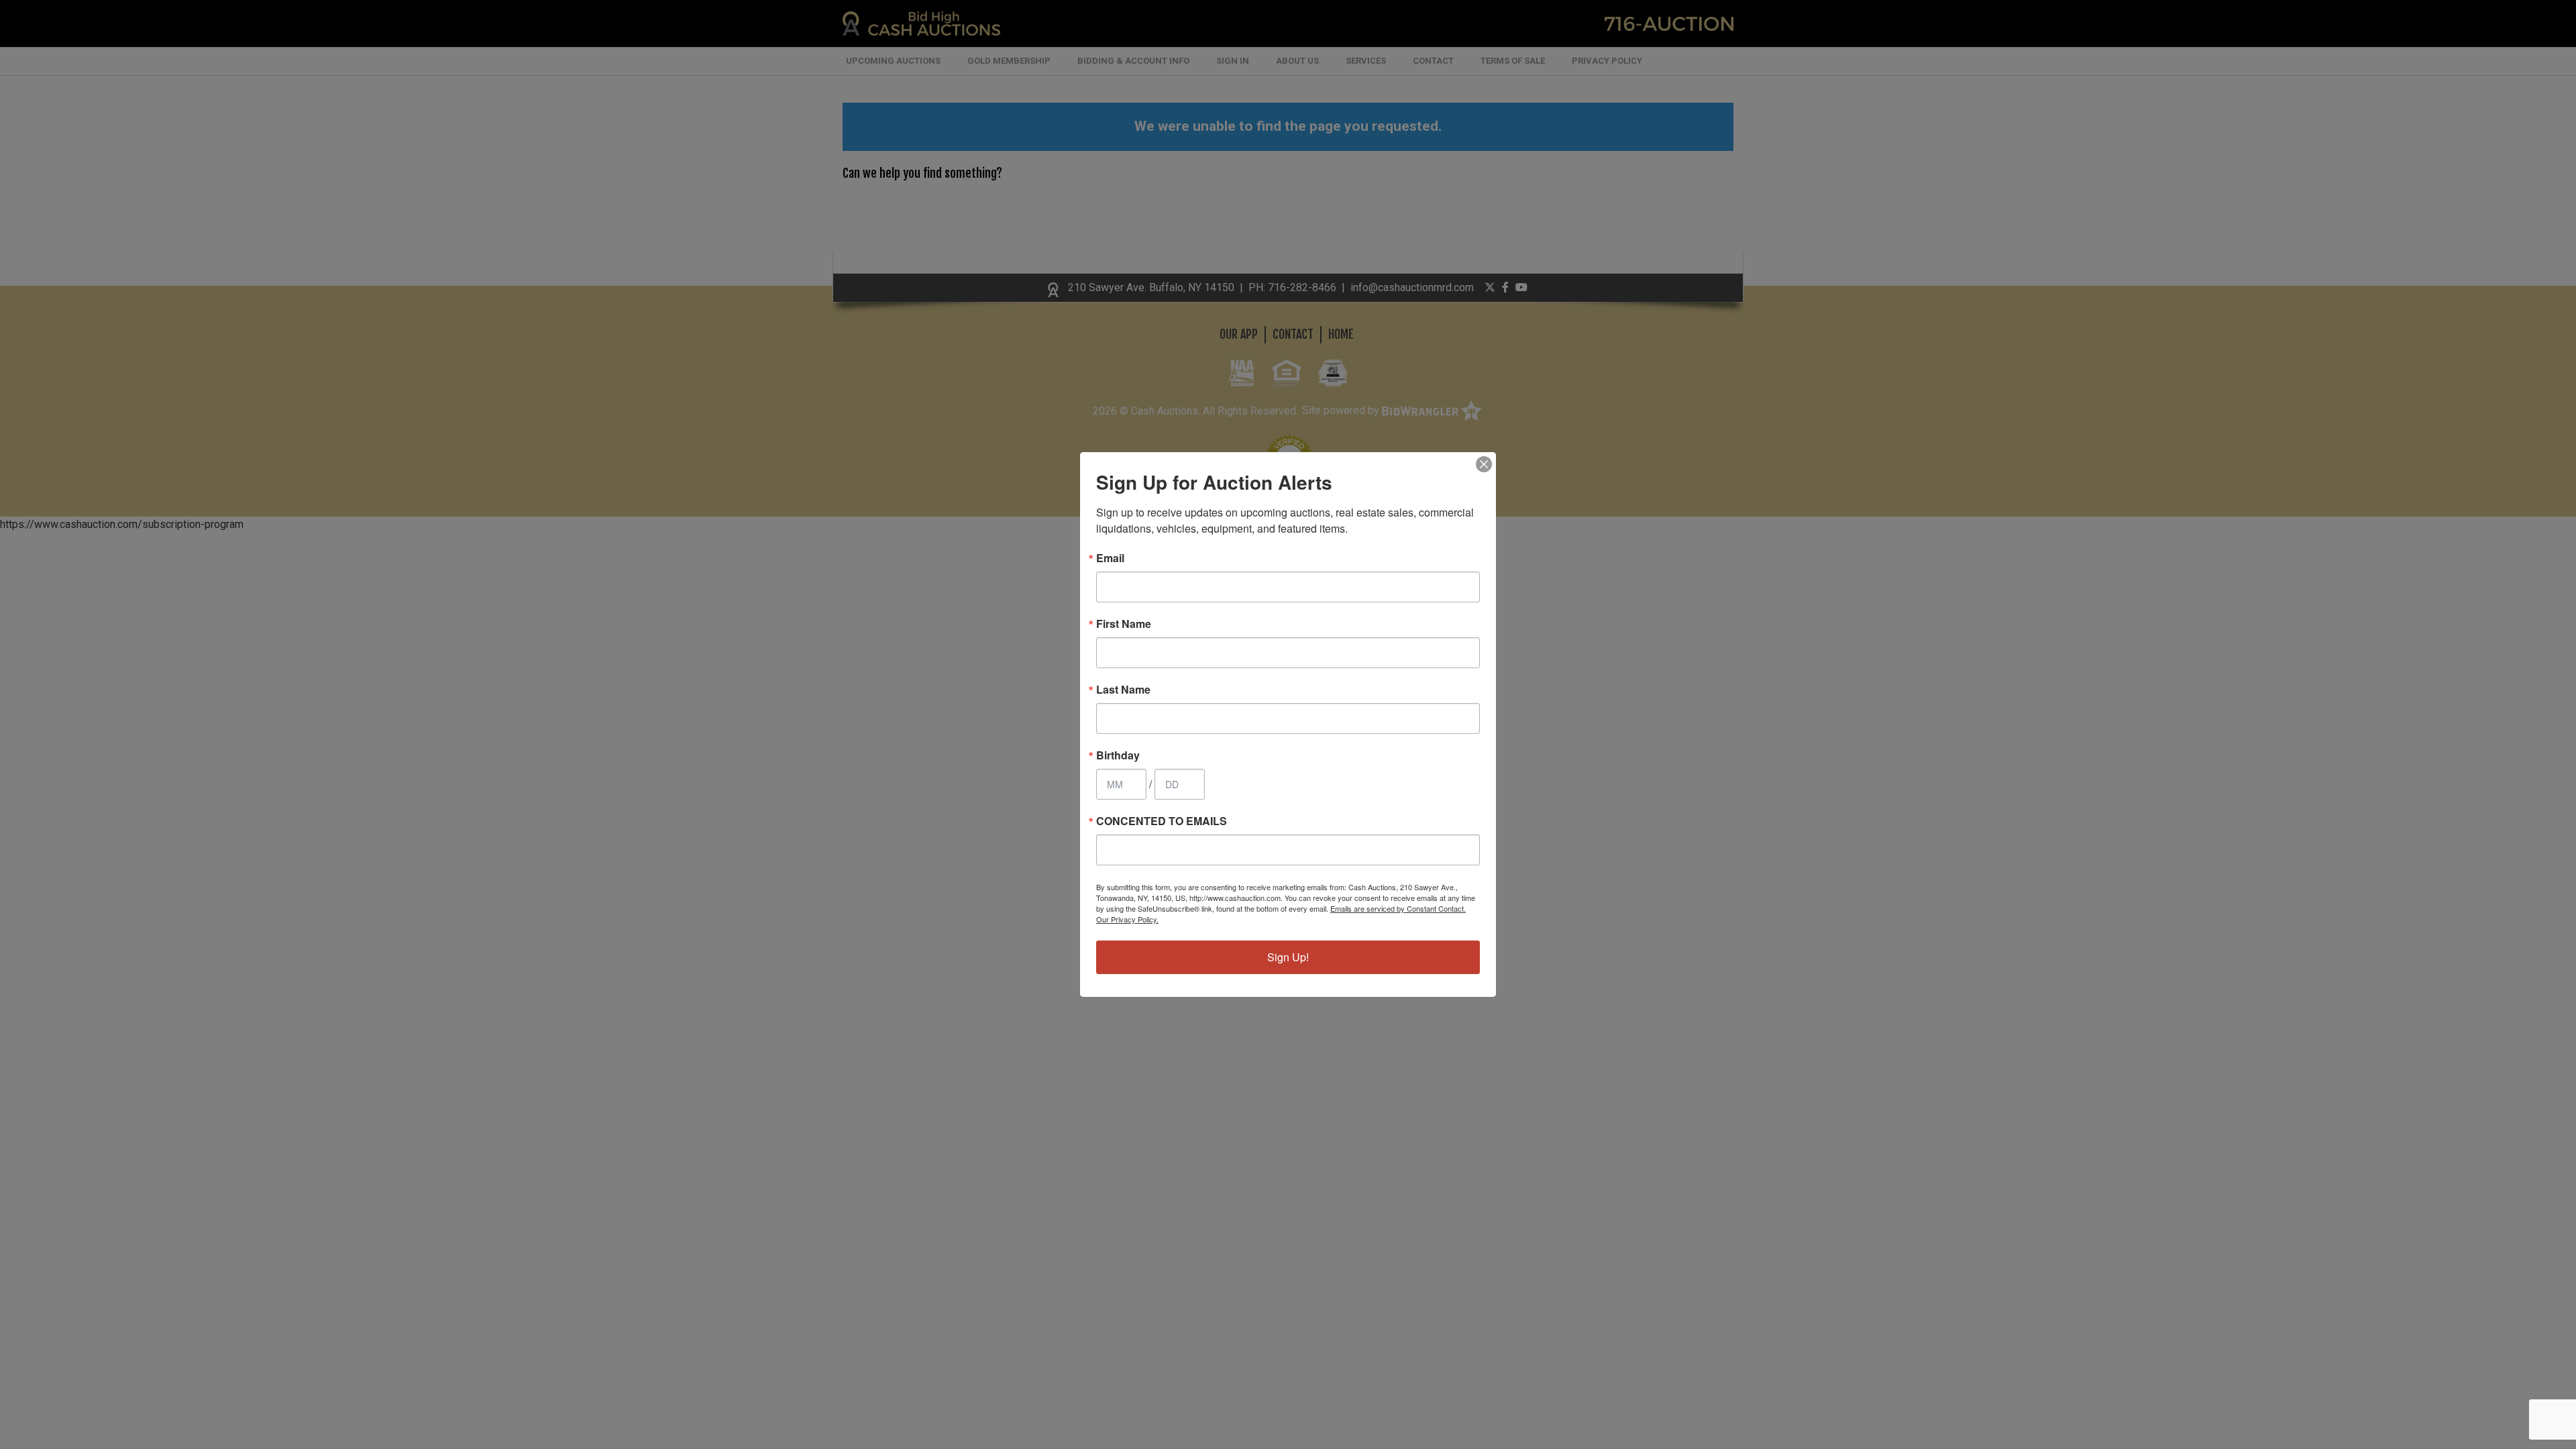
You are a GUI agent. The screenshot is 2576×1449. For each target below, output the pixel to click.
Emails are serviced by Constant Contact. (1398, 908)
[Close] (1484, 464)
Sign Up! (1288, 957)
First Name (1124, 624)
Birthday (1118, 755)
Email (1110, 558)
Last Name (1123, 690)
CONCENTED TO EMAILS (1162, 821)
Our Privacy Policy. (1127, 919)
